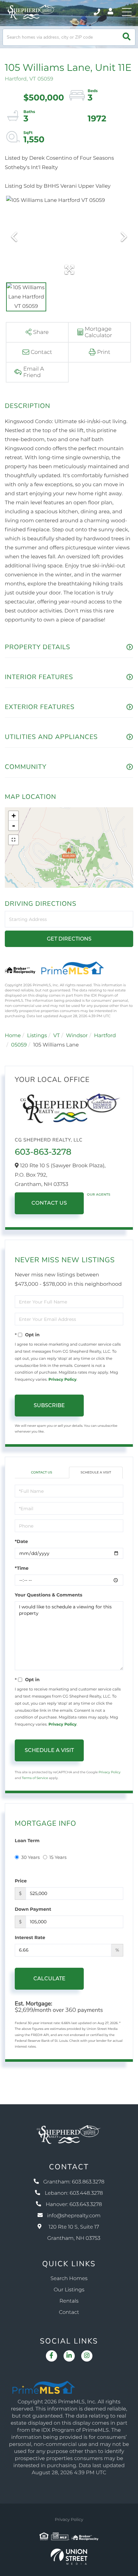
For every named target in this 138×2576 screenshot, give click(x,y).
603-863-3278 (43, 1152)
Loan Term (27, 1841)
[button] (127, 37)
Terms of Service (35, 1778)
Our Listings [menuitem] (69, 2290)
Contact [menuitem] (69, 2312)
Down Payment (33, 1909)
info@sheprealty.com (74, 2216)
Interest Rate (30, 1937)
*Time (22, 1568)
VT (56, 1036)
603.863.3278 (97, 12)
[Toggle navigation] (127, 12)
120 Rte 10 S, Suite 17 (74, 2233)
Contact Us (49, 1203)
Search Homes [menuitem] (69, 2279)
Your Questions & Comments (48, 1595)
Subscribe (49, 1405)
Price (21, 1881)
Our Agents (99, 1194)
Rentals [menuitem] (69, 2301)
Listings (37, 1036)
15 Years (58, 1857)
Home (13, 1036)
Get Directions (69, 939)
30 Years (30, 1857)
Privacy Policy (62, 1380)
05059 (19, 1045)
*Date (21, 1541)
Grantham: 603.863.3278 (74, 2182)
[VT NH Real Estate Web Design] (69, 2557)
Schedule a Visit (96, 1472)
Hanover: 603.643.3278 (74, 2205)
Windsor (77, 1036)
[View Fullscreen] (13, 840)
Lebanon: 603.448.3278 (74, 2193)
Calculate (49, 1979)
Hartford (105, 1036)
